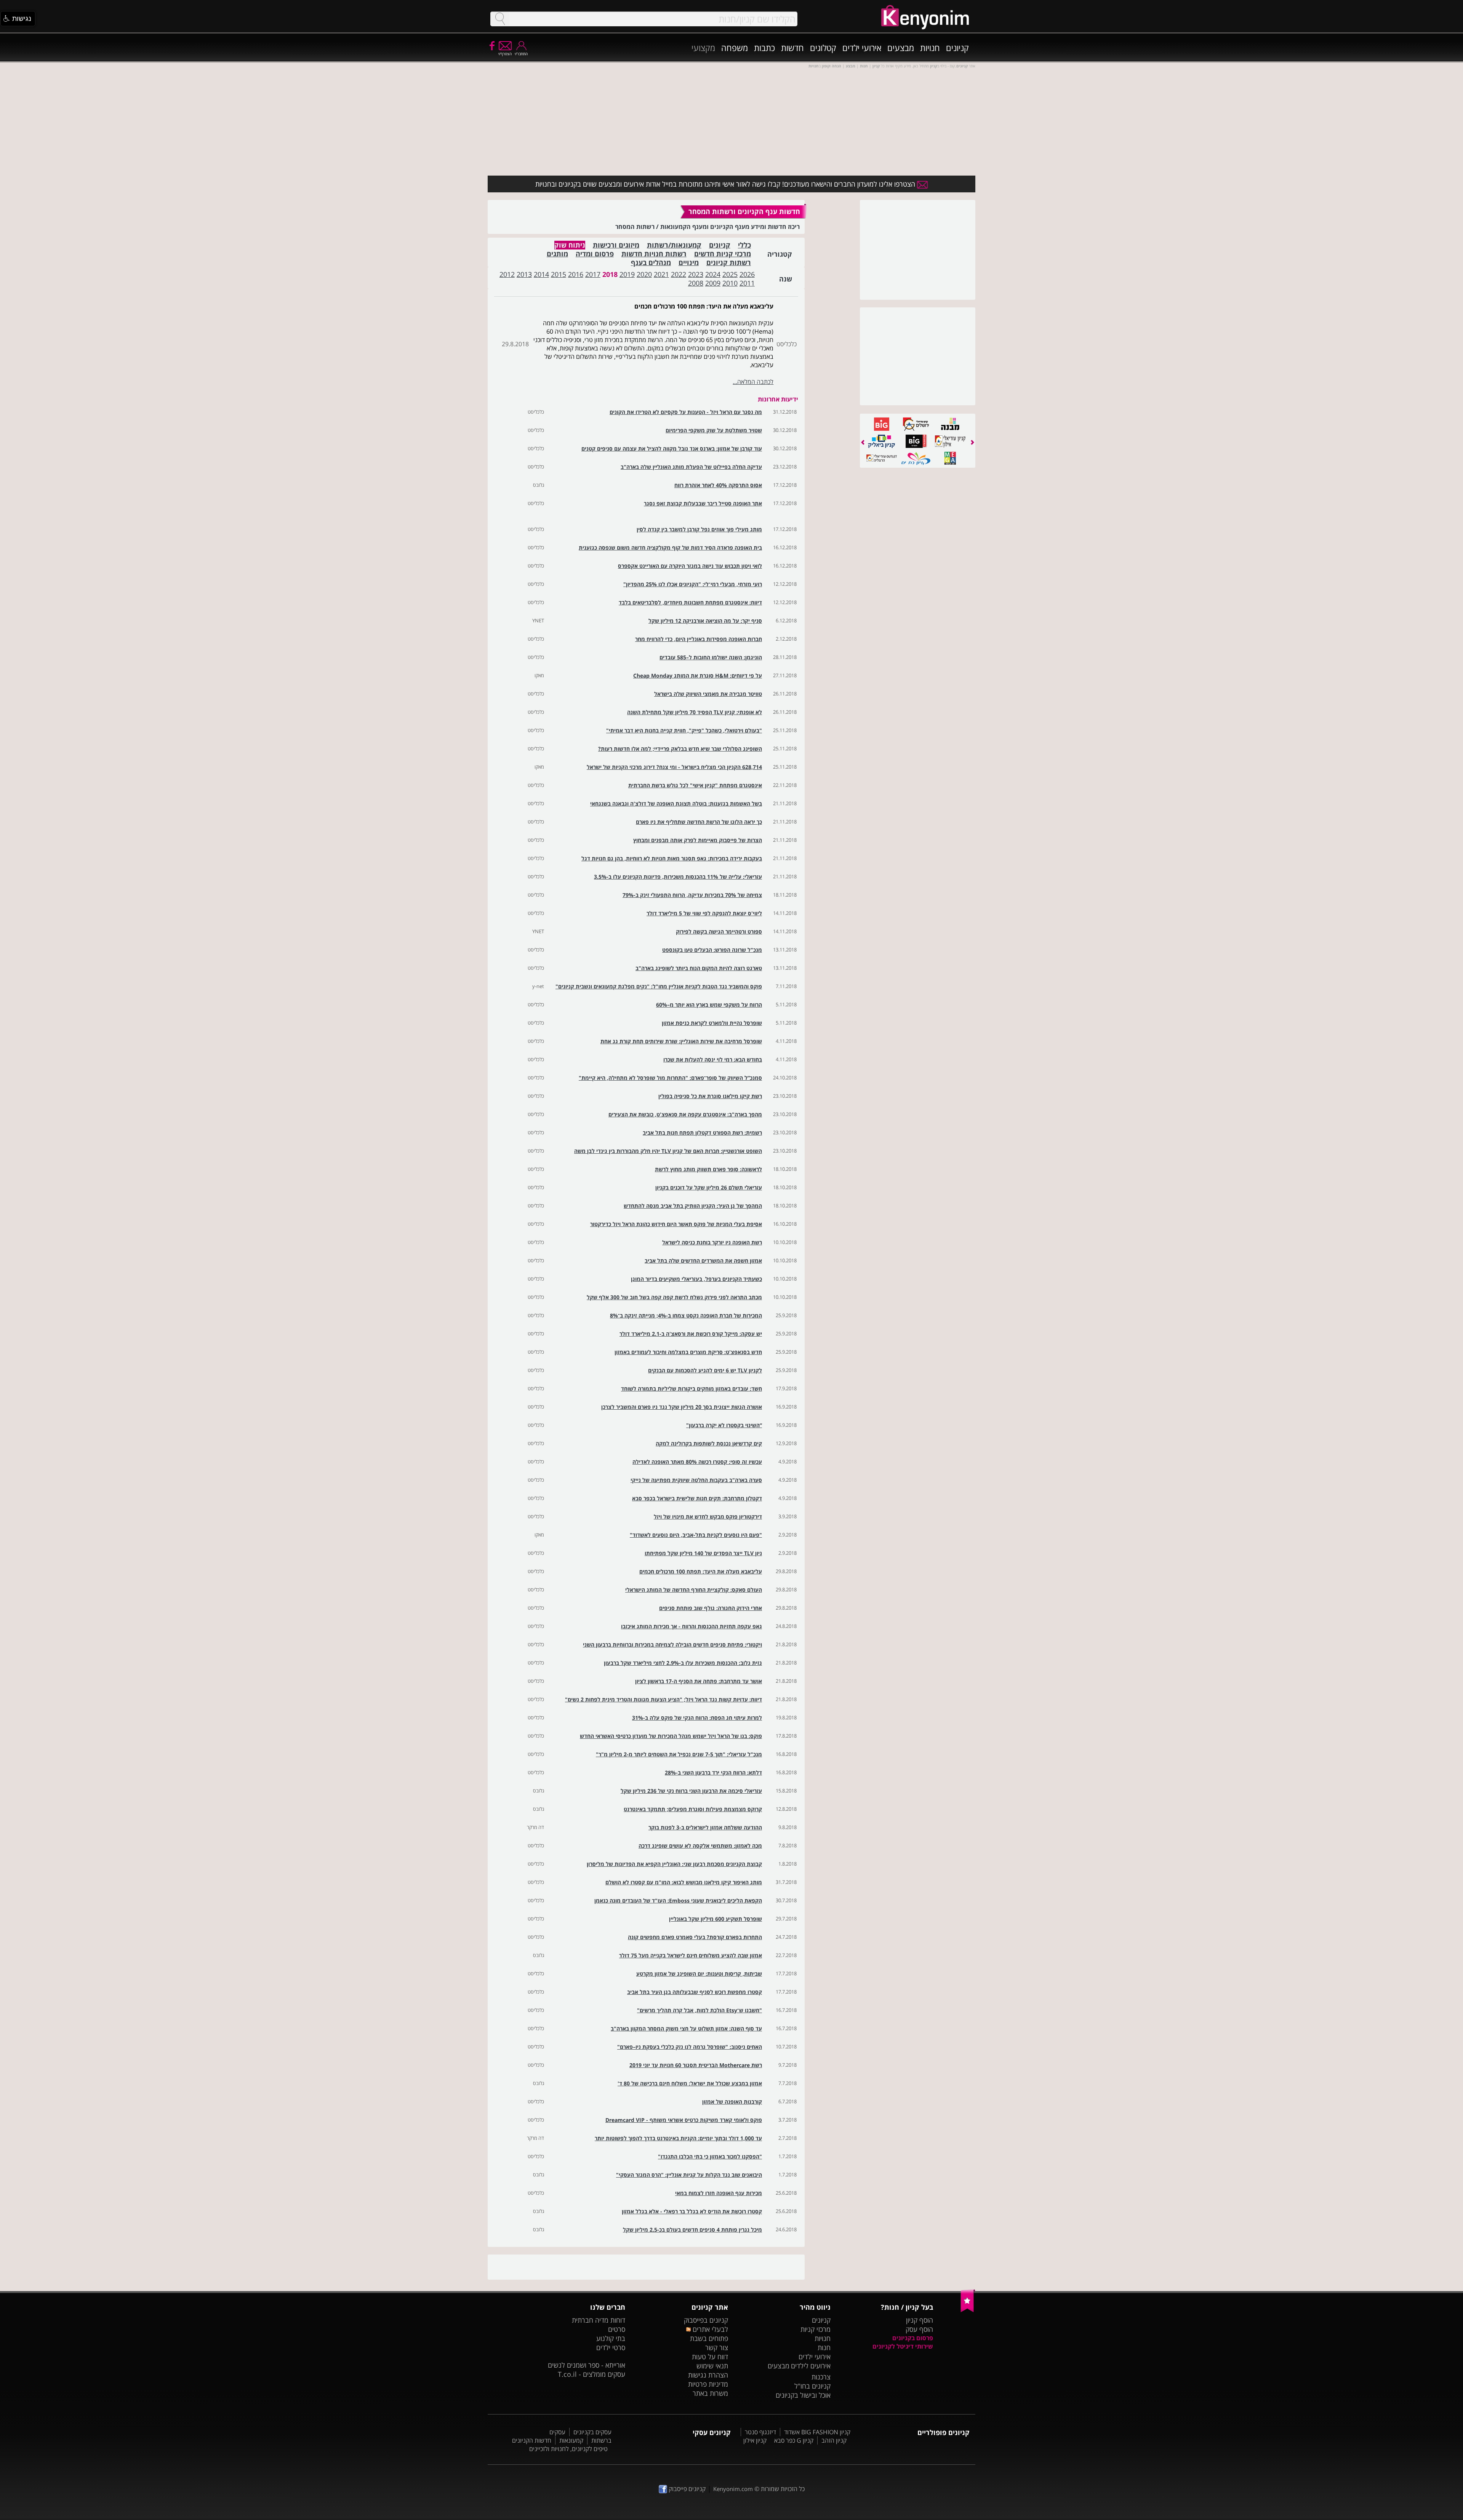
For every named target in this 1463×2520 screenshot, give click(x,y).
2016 (576, 274)
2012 (507, 274)
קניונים (957, 48)
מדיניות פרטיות (708, 2384)
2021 (661, 274)
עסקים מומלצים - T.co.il (591, 2374)
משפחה (735, 48)
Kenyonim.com (733, 2489)
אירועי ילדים (862, 48)
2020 (644, 274)
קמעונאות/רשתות (674, 245)
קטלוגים (823, 48)
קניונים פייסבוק (686, 2489)
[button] (18, 19)
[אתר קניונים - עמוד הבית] (968, 2311)
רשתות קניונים (729, 263)
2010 (730, 283)
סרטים (617, 2329)
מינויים (689, 263)
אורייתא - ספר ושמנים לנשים (587, 2365)
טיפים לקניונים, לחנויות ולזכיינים (568, 2449)
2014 (541, 274)
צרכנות (821, 2377)
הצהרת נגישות (708, 2375)
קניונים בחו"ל (812, 2386)
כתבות (764, 48)
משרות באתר (710, 2393)
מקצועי (703, 48)
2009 (713, 283)
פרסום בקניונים (913, 2338)
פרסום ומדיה (595, 254)
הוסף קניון (920, 2320)
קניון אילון (755, 2440)
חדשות (792, 48)
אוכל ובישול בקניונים (803, 2395)
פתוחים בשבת (709, 2338)
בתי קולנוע (611, 2338)
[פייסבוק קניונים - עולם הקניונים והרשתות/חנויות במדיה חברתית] (491, 45)
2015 (559, 274)
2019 (627, 274)
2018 (610, 274)
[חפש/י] (500, 19)
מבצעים (901, 48)
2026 (747, 274)
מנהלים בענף (651, 263)
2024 (713, 274)
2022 (679, 274)
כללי (744, 245)
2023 (696, 274)
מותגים (557, 254)
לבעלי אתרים (709, 2329)
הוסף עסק (919, 2329)
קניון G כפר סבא (794, 2440)
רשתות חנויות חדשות (654, 254)
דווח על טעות (710, 2357)
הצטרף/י (505, 54)
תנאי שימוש (712, 2366)
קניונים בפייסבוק (706, 2320)
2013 (524, 274)
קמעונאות (571, 2440)
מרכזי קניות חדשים (723, 254)
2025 (730, 274)
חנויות (930, 48)
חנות (824, 2347)
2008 (696, 283)
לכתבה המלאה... (753, 382)
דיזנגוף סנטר (760, 2432)
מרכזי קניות (816, 2329)
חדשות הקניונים (532, 2440)
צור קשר (717, 2347)
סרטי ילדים (611, 2347)
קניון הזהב (834, 2440)
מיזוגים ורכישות (616, 245)
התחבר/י (521, 54)
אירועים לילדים (811, 2366)
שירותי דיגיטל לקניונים (903, 2346)
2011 (747, 283)
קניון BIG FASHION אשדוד (817, 2432)
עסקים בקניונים (592, 2432)
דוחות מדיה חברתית (599, 2320)
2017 (593, 274)
